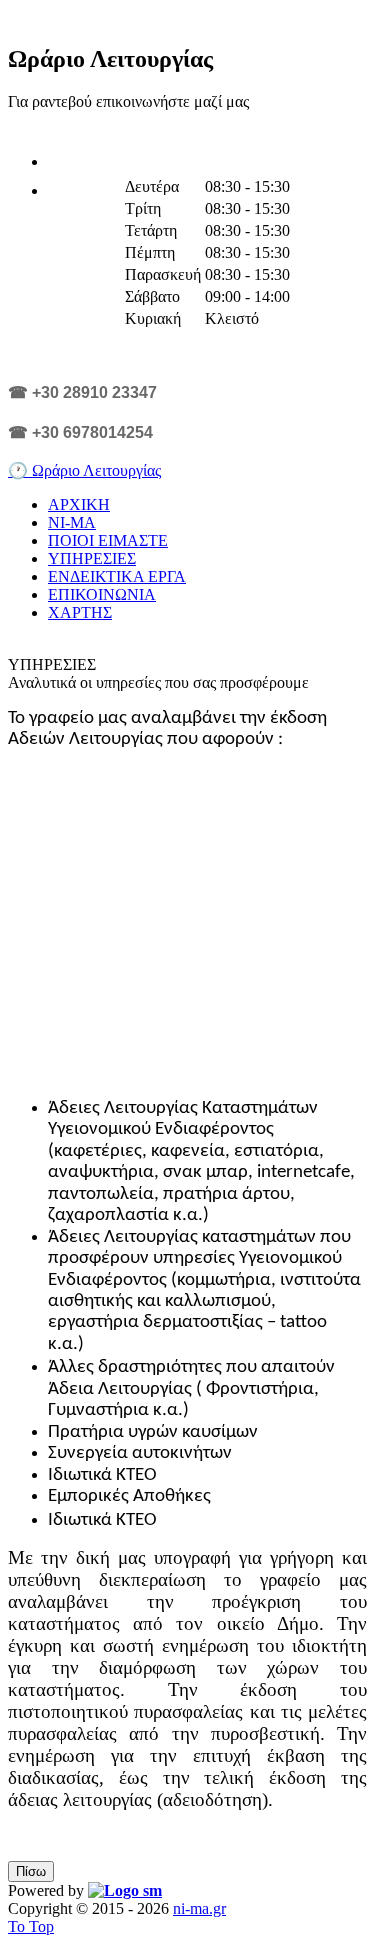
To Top (31, 1926)
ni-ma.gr (199, 1908)
